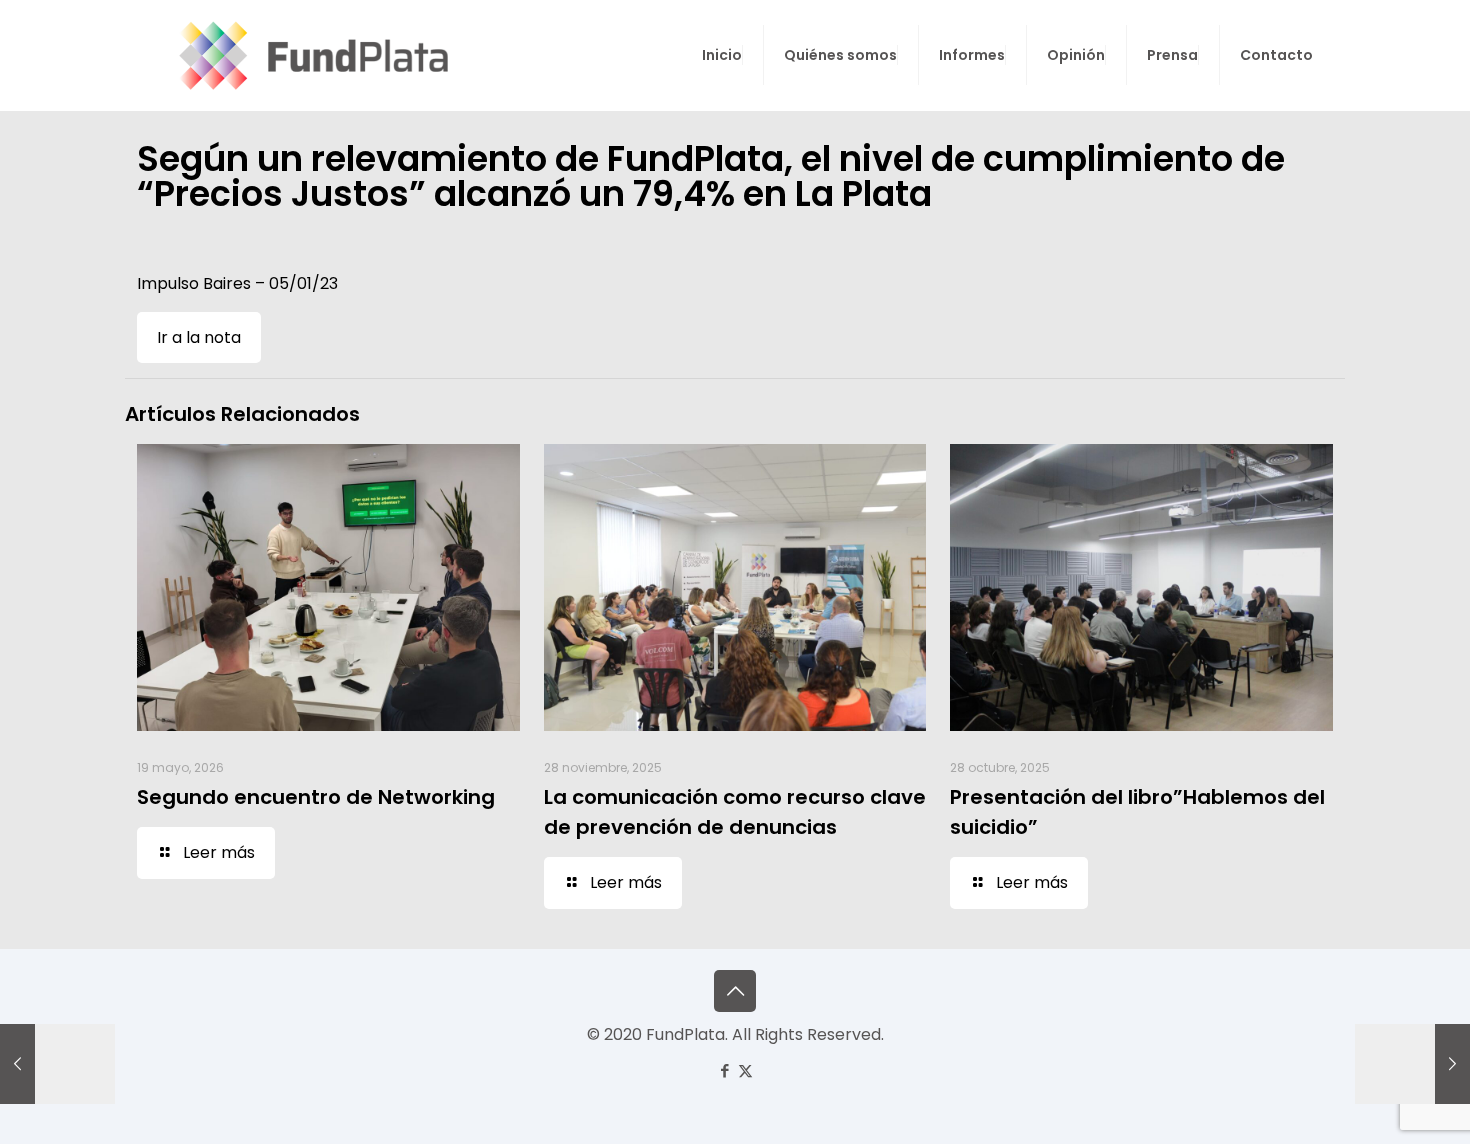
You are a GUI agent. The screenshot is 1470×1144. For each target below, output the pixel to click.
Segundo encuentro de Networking (316, 797)
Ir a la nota (199, 337)
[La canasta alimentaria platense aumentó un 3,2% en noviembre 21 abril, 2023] (57, 1064)
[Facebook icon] (724, 1070)
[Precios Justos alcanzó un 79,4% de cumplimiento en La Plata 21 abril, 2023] (1412, 1064)
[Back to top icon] (735, 991)
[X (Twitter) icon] (745, 1070)
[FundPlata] (310, 55)
